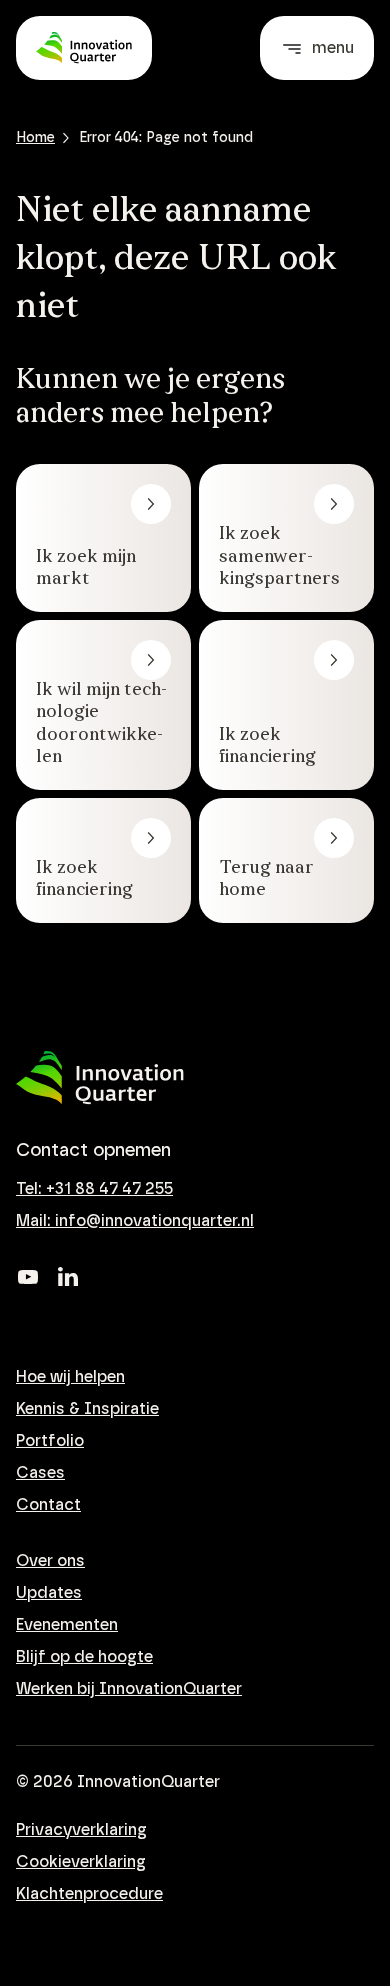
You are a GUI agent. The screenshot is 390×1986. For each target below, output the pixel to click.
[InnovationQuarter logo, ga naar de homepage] (100, 1078)
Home (35, 138)
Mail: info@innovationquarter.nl (135, 1221)
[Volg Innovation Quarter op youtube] (28, 1277)
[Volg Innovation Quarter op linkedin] (68, 1277)
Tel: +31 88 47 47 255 (94, 1189)
